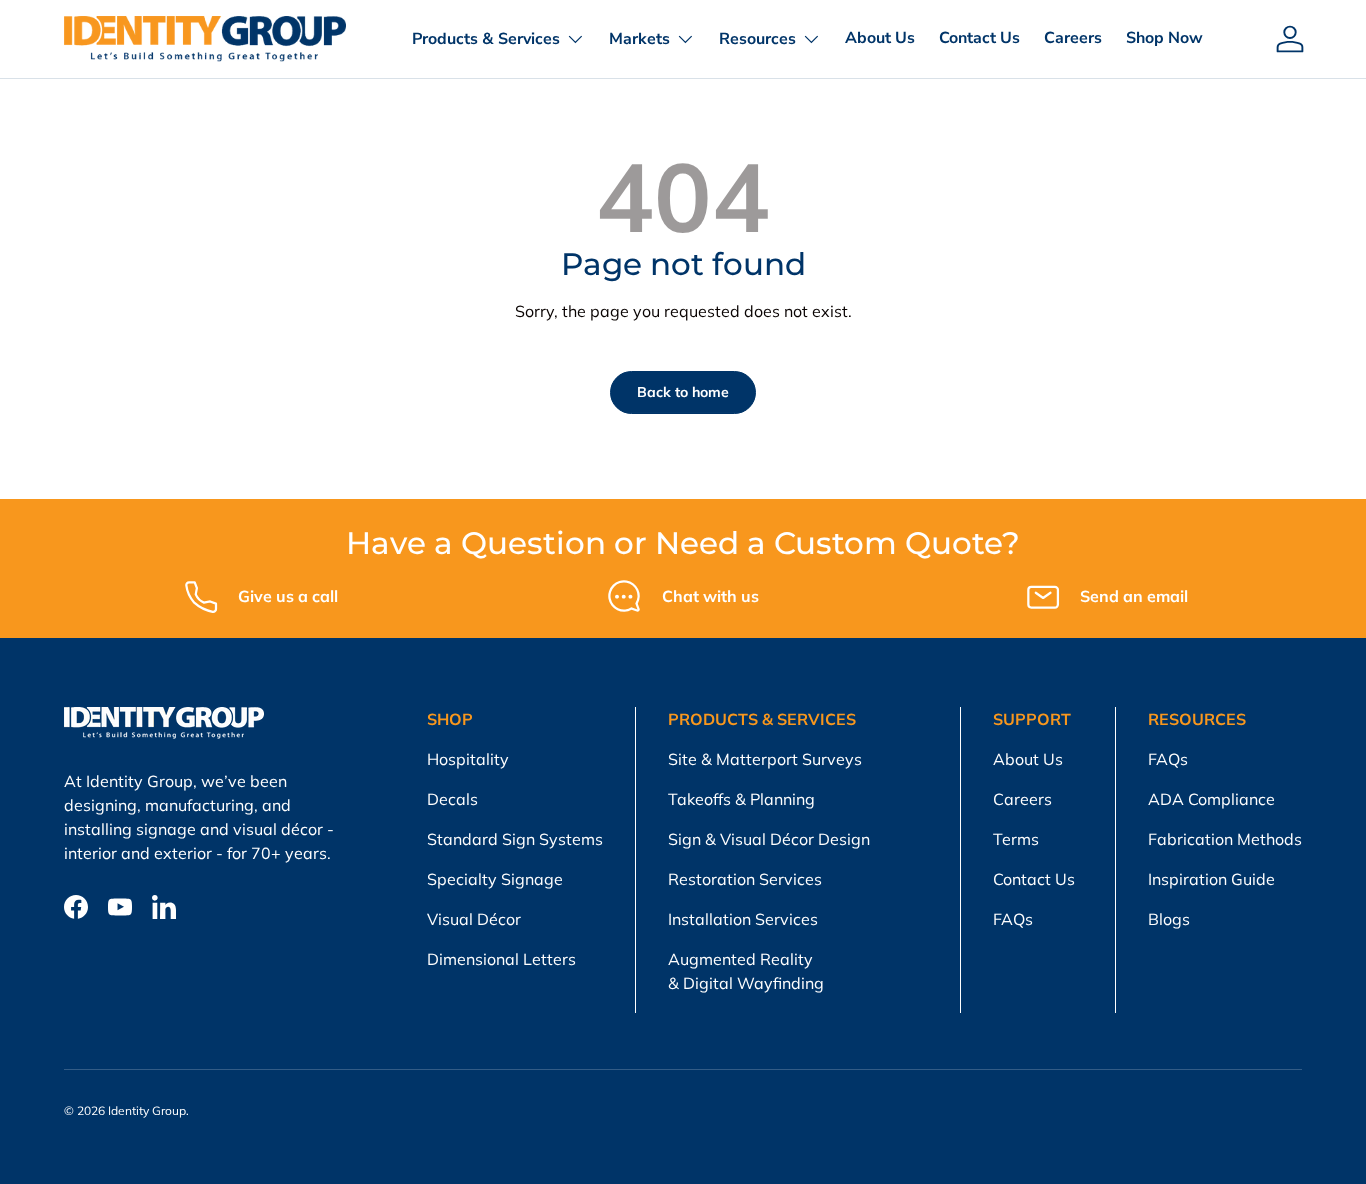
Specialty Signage (495, 879)
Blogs (1169, 919)
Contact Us (979, 38)
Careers (1073, 38)
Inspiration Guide (1211, 879)
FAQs (1013, 919)
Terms (1016, 839)
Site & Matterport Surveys (765, 759)
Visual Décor (474, 919)
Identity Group (147, 1110)
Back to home (683, 392)
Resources (757, 39)
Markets (639, 39)
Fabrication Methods (1225, 839)
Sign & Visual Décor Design (769, 839)
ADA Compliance (1211, 799)
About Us (880, 38)
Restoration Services (745, 879)
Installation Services (743, 919)
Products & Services (486, 39)
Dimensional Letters (501, 959)
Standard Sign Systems (515, 839)
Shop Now (1164, 38)
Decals (452, 799)
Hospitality (468, 759)
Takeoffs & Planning (741, 799)
